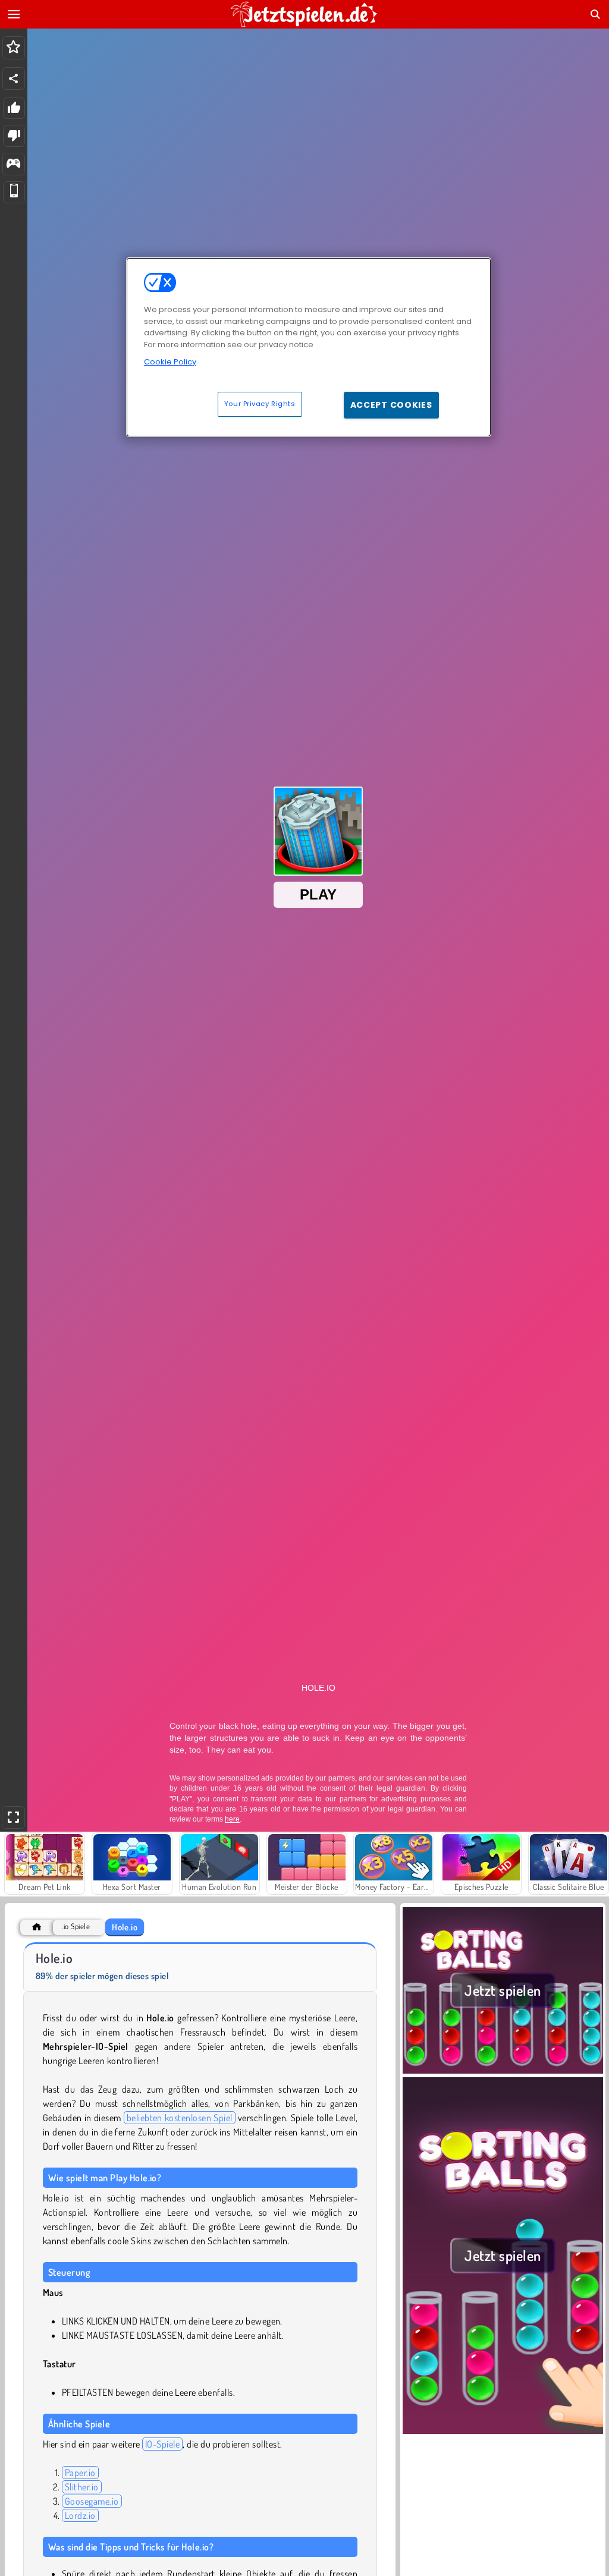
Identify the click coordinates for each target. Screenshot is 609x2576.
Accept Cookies (391, 405)
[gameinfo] (13, 164)
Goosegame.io (92, 2501)
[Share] (14, 78)
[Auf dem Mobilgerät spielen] (14, 192)
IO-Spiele (162, 2444)
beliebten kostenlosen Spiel (180, 2118)
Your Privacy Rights (260, 404)
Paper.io (80, 2473)
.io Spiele (76, 1927)
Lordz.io (80, 2515)
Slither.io (82, 2487)
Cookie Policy (170, 362)
